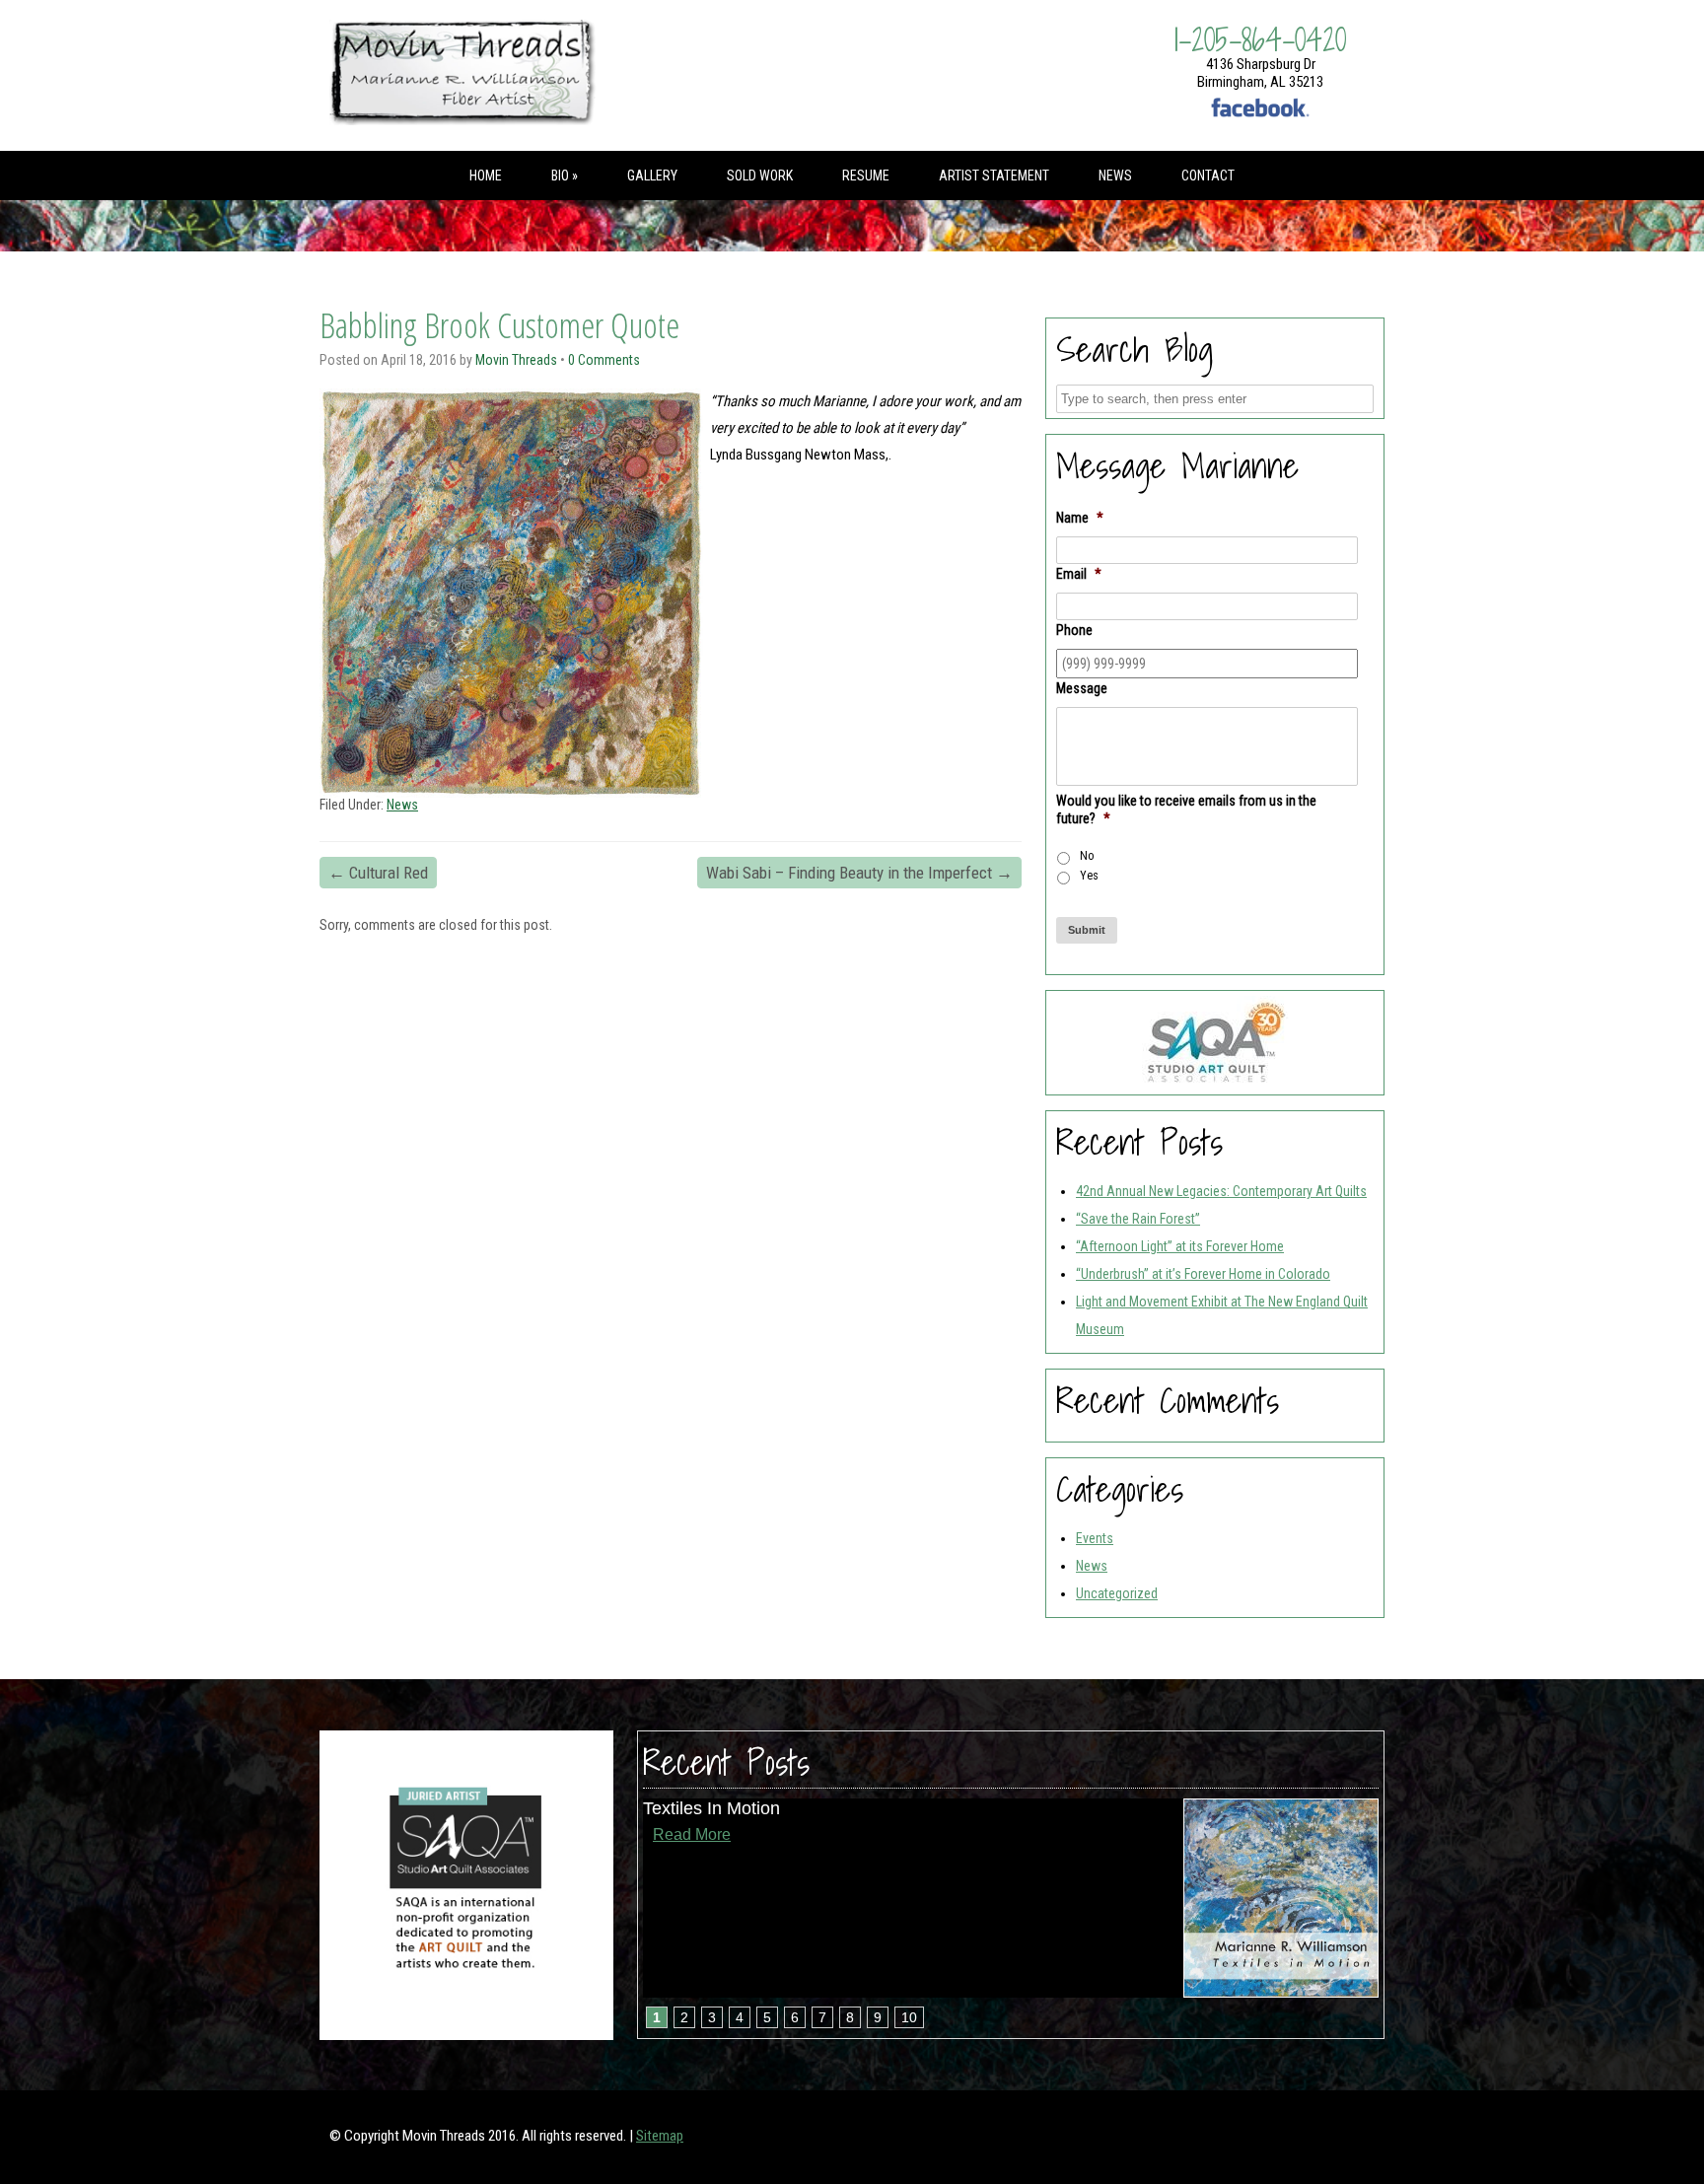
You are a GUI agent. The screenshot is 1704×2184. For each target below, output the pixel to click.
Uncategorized (1117, 1593)
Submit (1087, 930)
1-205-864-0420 (1260, 39)
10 (909, 2017)
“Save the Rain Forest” (1138, 1219)
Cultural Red (378, 873)
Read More (692, 1834)
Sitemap (660, 2136)
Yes (1089, 876)
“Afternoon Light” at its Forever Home (1180, 1246)
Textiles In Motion (711, 1808)
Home (486, 176)
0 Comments (604, 360)
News (1115, 176)
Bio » (565, 176)
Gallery (652, 176)
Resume (866, 176)
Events (1095, 1538)
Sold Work (760, 176)
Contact (1208, 176)
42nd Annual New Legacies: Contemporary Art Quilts (1221, 1191)
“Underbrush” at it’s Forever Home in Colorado (1203, 1274)
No (1087, 856)
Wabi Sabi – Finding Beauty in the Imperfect (859, 873)
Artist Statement (994, 176)
